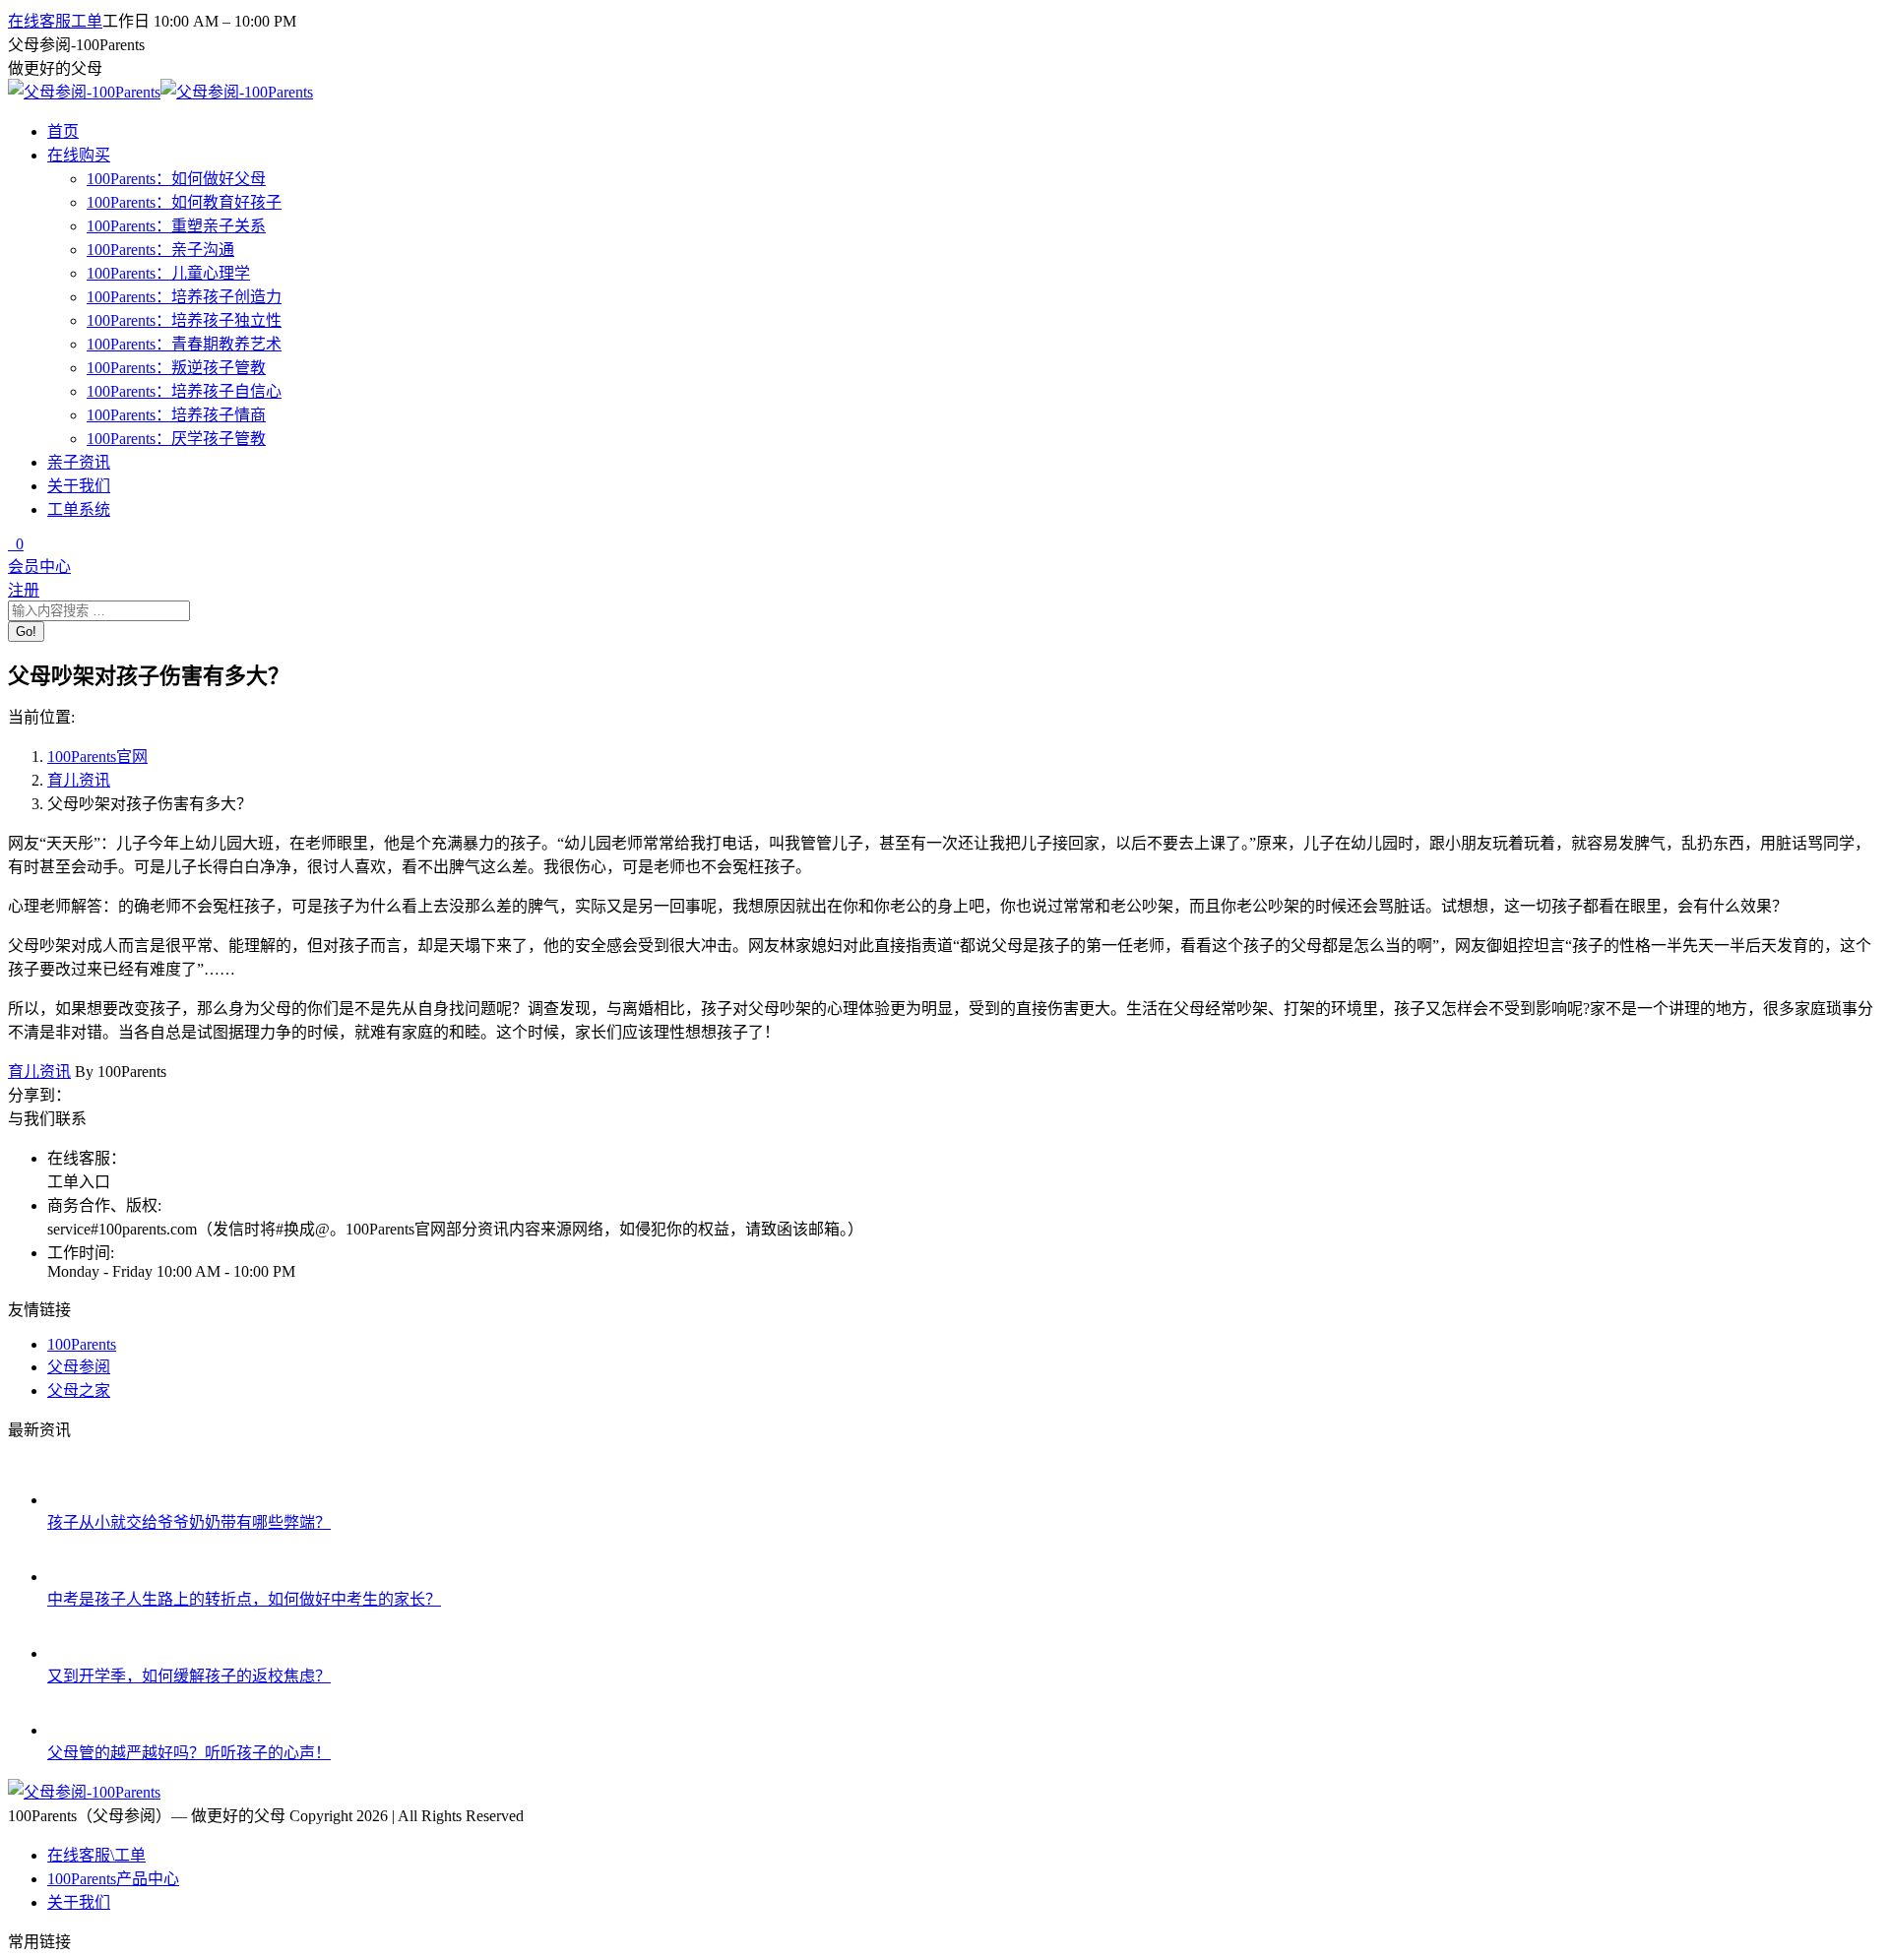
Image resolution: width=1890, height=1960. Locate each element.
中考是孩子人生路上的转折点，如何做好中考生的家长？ (244, 1599)
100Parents (82, 1344)
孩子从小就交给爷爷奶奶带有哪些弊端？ (189, 1522)
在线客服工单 (55, 21)
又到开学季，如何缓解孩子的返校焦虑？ (189, 1676)
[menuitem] (96, 1855)
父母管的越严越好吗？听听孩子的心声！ (189, 1753)
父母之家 (79, 1391)
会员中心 (39, 567)
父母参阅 (79, 1367)
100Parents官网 (97, 757)
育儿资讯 (79, 780)
